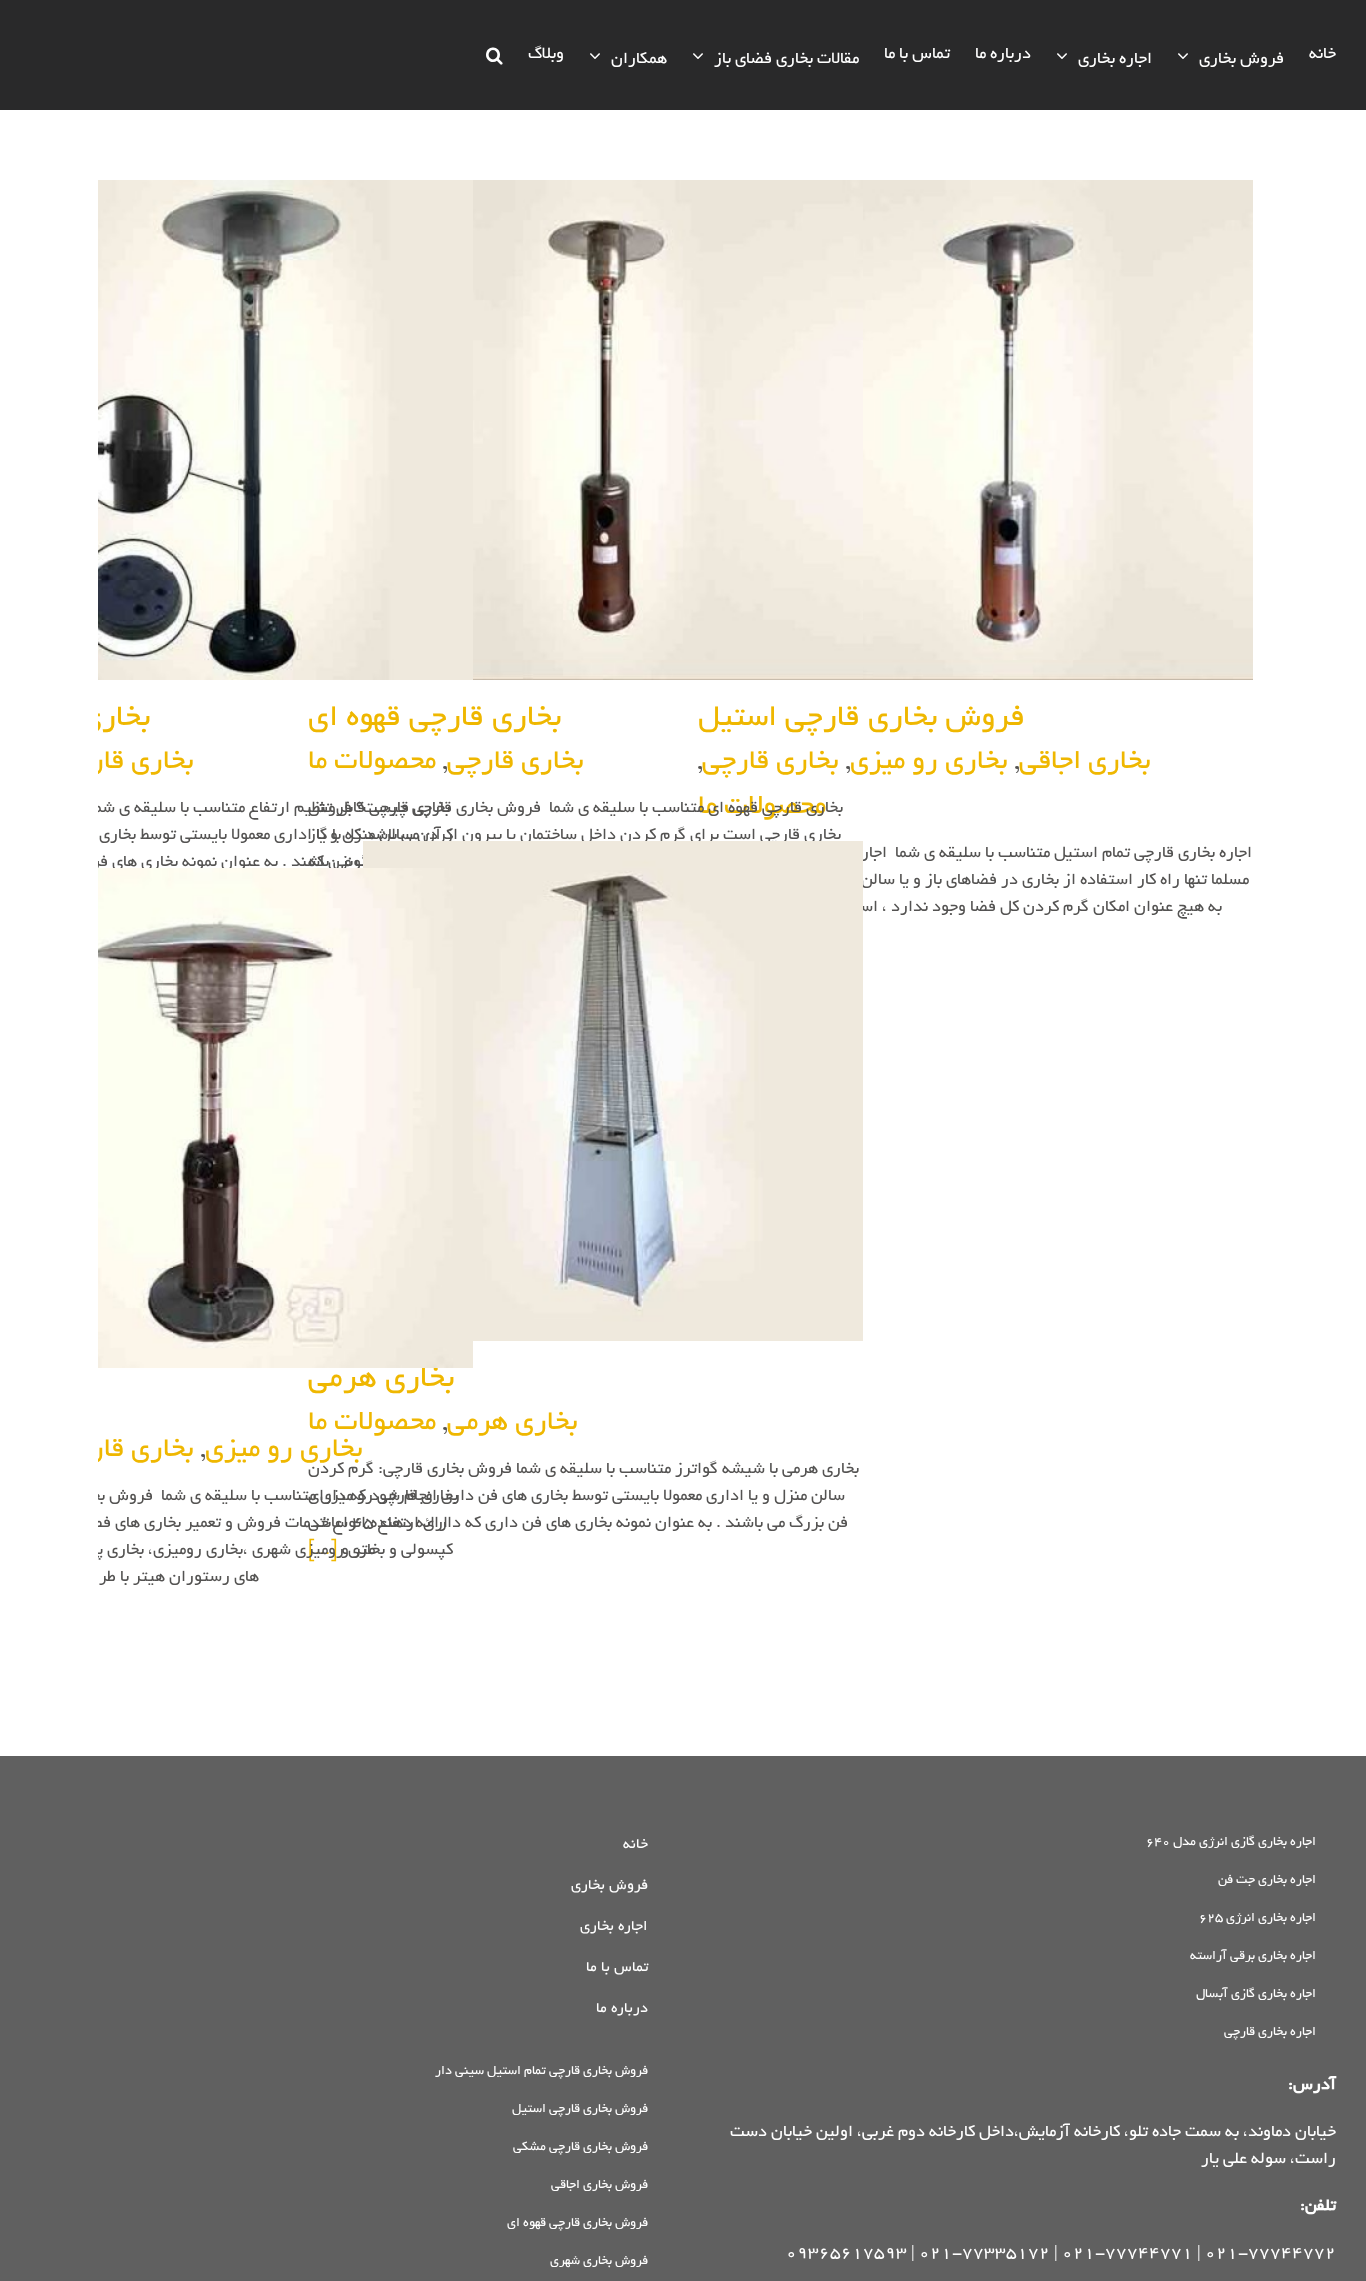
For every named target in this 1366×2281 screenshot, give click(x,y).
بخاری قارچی (515, 763)
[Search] (494, 55)
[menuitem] (1322, 55)
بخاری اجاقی (1085, 763)
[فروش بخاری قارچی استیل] (976, 430)
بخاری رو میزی (929, 763)
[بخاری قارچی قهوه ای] (586, 430)
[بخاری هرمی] (586, 1091)
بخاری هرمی (512, 1424)
